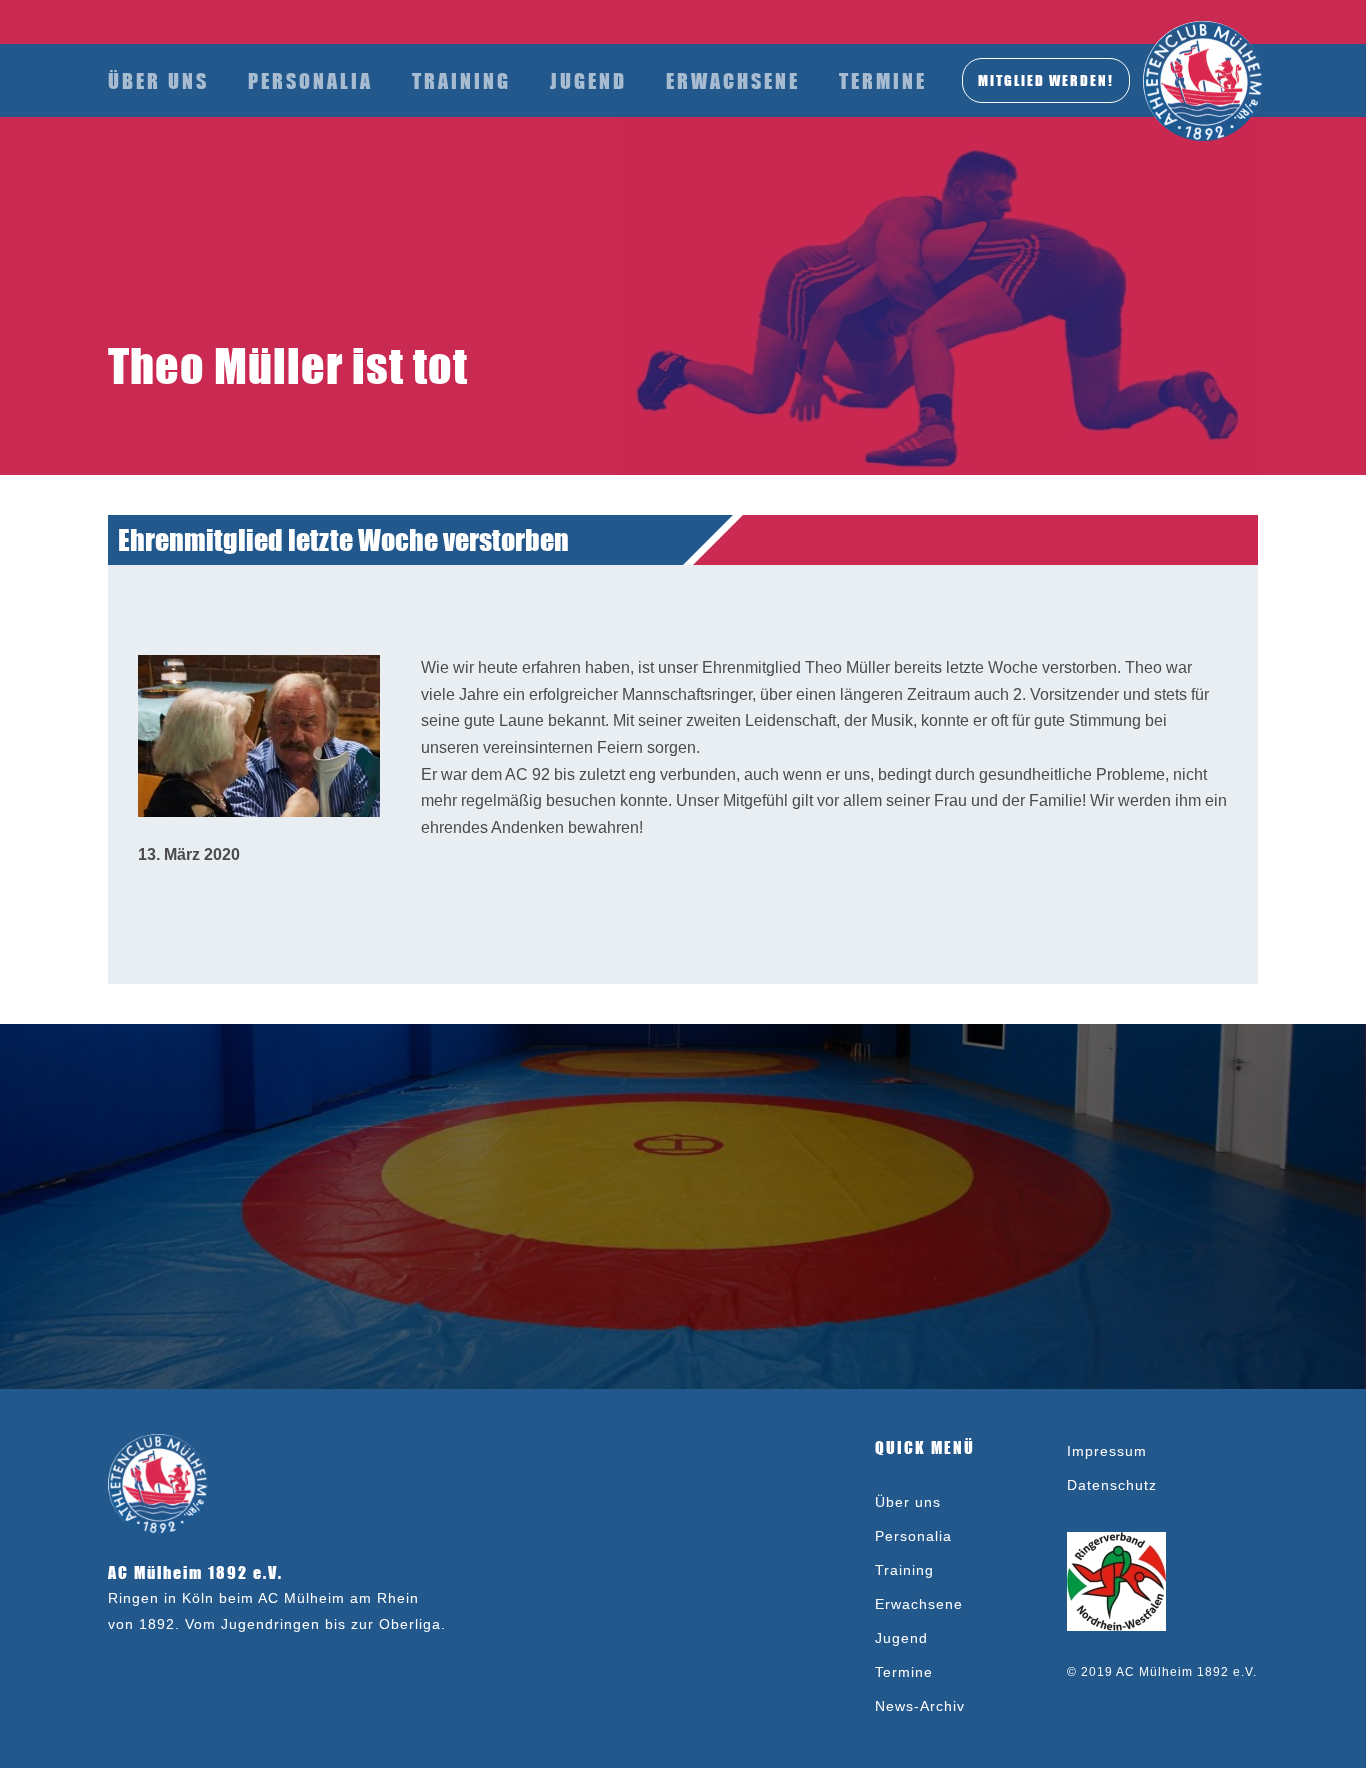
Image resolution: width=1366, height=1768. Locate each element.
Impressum (1107, 1451)
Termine (883, 80)
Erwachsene (733, 80)
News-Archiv (920, 1706)
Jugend (588, 80)
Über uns (158, 80)
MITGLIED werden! (1046, 80)
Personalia (310, 80)
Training (461, 80)
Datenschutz (1112, 1485)
